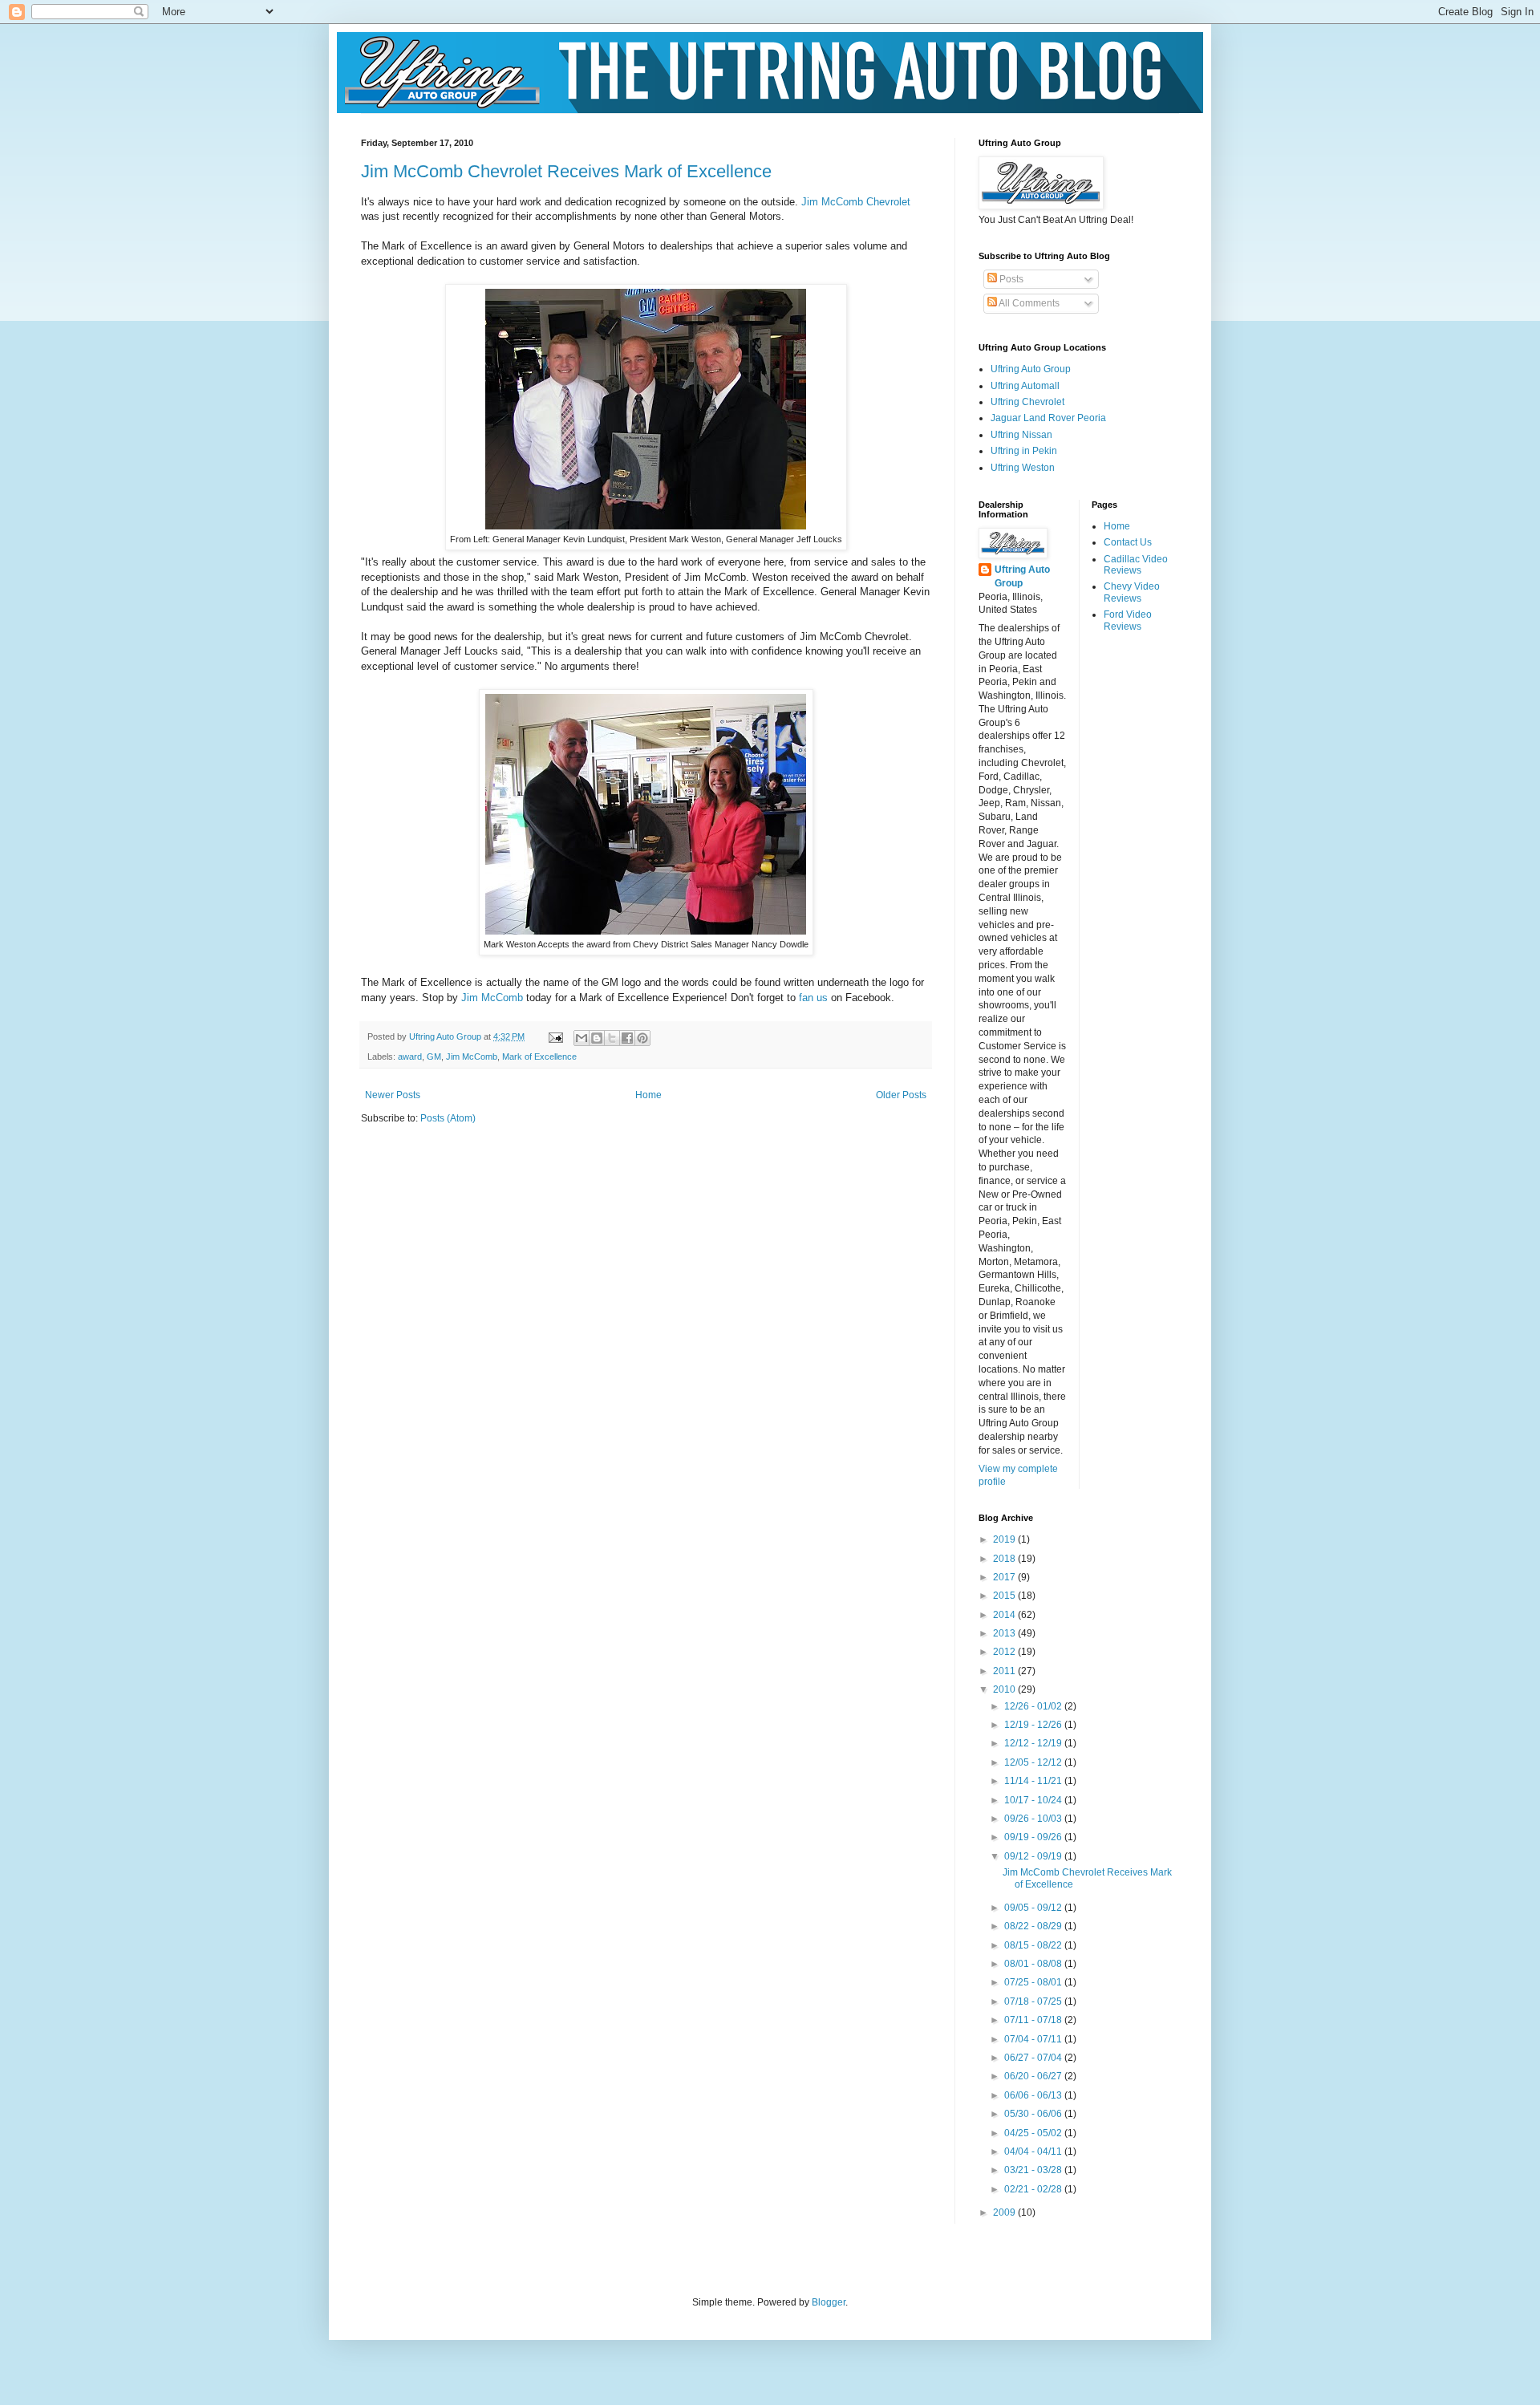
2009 (1005, 2212)
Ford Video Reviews (1128, 620)
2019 (1005, 1539)
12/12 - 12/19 (1034, 1743)
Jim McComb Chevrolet (856, 202)
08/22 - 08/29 (1034, 1926)
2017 (1005, 1577)
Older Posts (901, 1095)
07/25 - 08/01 (1034, 1982)
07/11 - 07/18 (1034, 2020)
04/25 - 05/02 (1034, 2133)
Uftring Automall (1025, 386)
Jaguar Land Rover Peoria (1048, 418)
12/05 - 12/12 (1034, 1762)
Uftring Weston (1023, 468)
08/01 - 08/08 (1034, 1964)
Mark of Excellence (539, 1056)
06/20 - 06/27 (1034, 2076)
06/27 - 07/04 (1034, 2058)
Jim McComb (492, 998)
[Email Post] (555, 1036)
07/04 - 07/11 (1034, 2039)
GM (434, 1056)
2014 (1005, 1615)
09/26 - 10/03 (1034, 1819)
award (410, 1056)
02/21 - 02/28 (1034, 2189)
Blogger (829, 2302)
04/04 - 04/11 (1034, 2152)
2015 (1005, 1596)
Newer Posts (393, 1095)
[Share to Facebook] (627, 1038)
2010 (1005, 1689)
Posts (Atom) (448, 1118)
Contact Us (1128, 542)
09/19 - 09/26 (1034, 1837)
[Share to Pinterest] (642, 1038)
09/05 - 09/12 (1034, 1908)
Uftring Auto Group (1031, 369)
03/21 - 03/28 (1034, 2170)
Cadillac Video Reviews (1136, 565)
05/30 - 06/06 (1034, 2114)
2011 (1005, 1671)
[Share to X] (612, 1038)
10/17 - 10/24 (1034, 1800)
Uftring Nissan (1021, 435)
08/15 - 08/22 (1034, 1945)
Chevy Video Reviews (1132, 592)
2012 (1005, 1652)
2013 (1005, 1633)
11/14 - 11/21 (1034, 1781)
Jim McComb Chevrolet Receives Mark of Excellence (566, 171)
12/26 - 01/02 (1034, 1706)
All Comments (1028, 303)
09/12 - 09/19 (1034, 1856)
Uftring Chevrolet (1027, 402)
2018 (1005, 1559)
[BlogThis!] (597, 1038)
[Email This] (582, 1038)
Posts (1010, 279)
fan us (813, 998)
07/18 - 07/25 (1034, 2001)
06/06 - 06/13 (1034, 2095)
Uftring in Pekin (1024, 451)
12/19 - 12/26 (1034, 1725)
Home (648, 1095)
